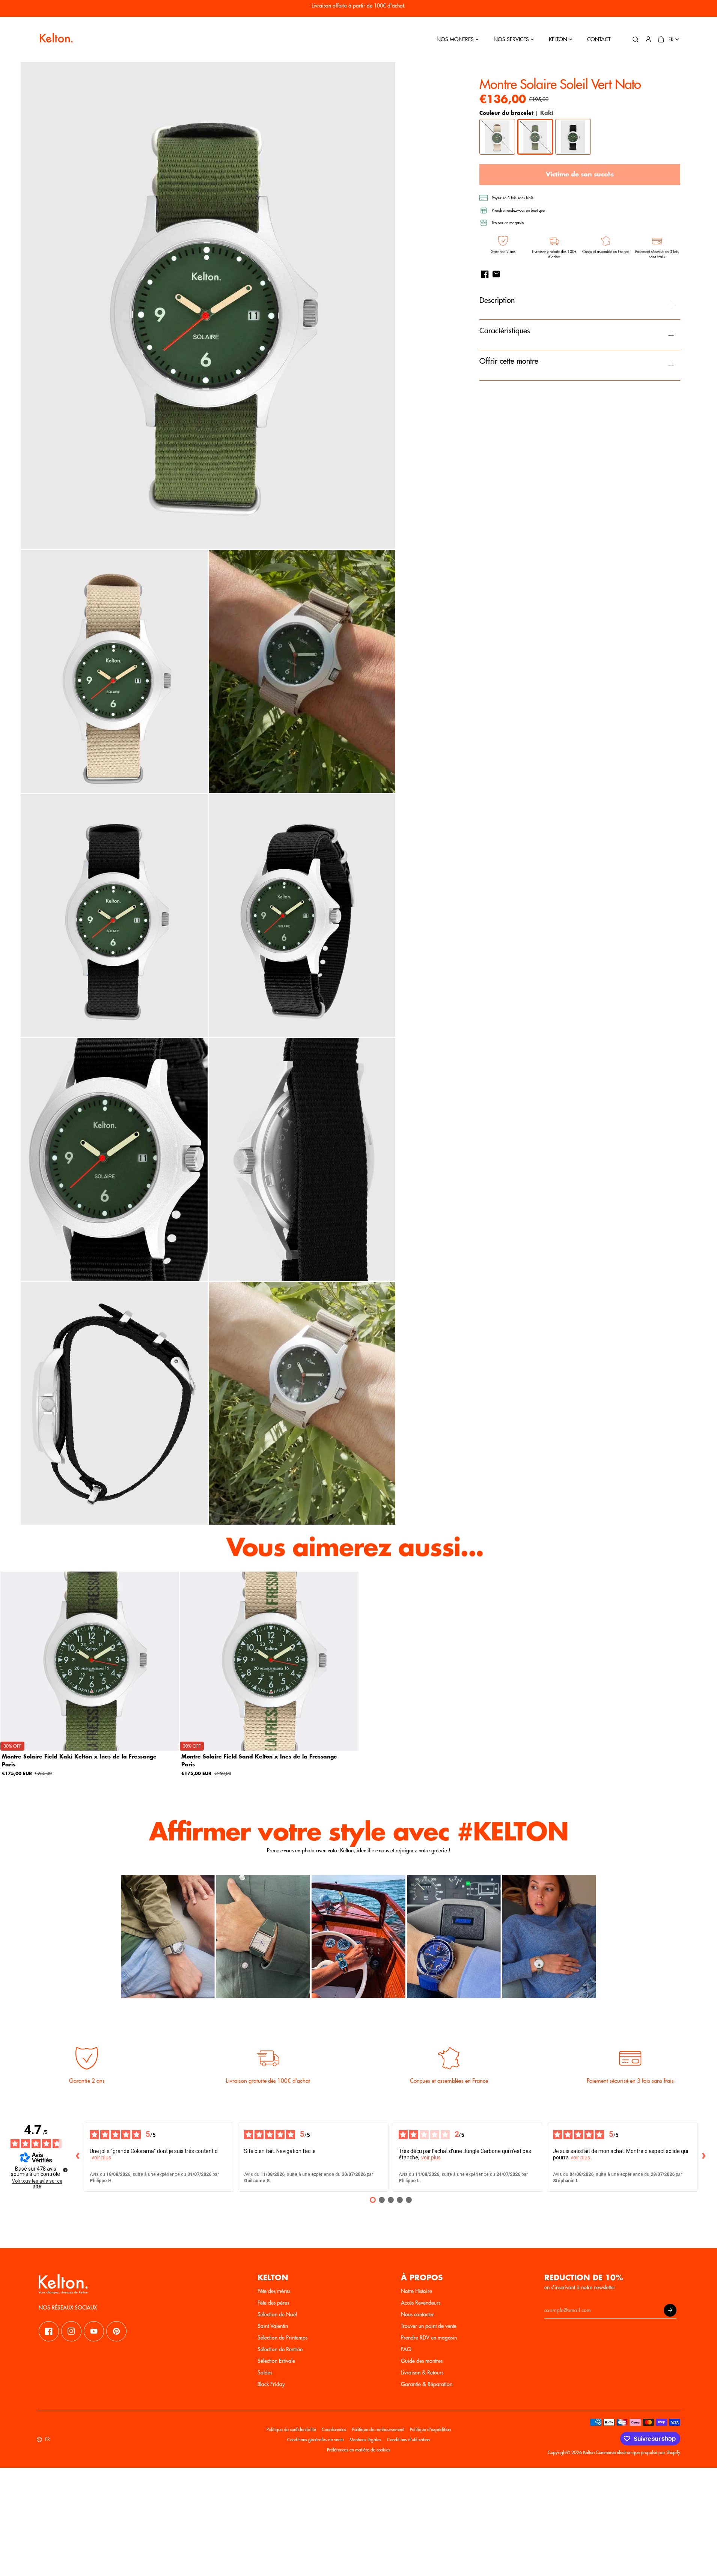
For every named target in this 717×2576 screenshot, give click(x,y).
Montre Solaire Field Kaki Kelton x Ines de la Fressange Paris (79, 1760)
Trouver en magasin (508, 223)
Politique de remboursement (378, 2430)
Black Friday (271, 2384)
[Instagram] (71, 2331)
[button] (661, 39)
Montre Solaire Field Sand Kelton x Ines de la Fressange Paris (259, 1760)
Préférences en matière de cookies (359, 2450)
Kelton (558, 39)
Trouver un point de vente (429, 2326)
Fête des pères (273, 2303)
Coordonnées (334, 2430)
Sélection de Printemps (282, 2338)
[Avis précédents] (78, 2157)
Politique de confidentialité (291, 2430)
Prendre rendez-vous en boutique (518, 211)
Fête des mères (274, 2291)
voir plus (101, 2157)
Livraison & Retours (422, 2373)
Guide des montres (422, 2361)
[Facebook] (49, 2331)
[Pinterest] (116, 2331)
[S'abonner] (670, 2310)
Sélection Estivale (276, 2361)
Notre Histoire (416, 2291)
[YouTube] (94, 2331)
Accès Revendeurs (421, 2303)
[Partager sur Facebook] (485, 274)
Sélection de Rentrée (280, 2349)
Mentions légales (365, 2440)
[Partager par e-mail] (496, 274)
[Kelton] (56, 39)
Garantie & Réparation (427, 2384)
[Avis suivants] (703, 2157)
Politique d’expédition (430, 2430)
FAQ (406, 2349)
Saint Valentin (273, 2326)
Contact (599, 39)
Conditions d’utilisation (408, 2440)
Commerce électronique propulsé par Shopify (638, 2453)
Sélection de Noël (277, 2314)
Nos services (511, 39)
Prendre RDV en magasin (429, 2338)
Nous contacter (417, 2314)
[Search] (636, 39)
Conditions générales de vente (316, 2440)
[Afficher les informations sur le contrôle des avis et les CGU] (65, 2170)
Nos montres (455, 39)
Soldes (265, 2373)
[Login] (648, 39)
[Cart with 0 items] (661, 39)
